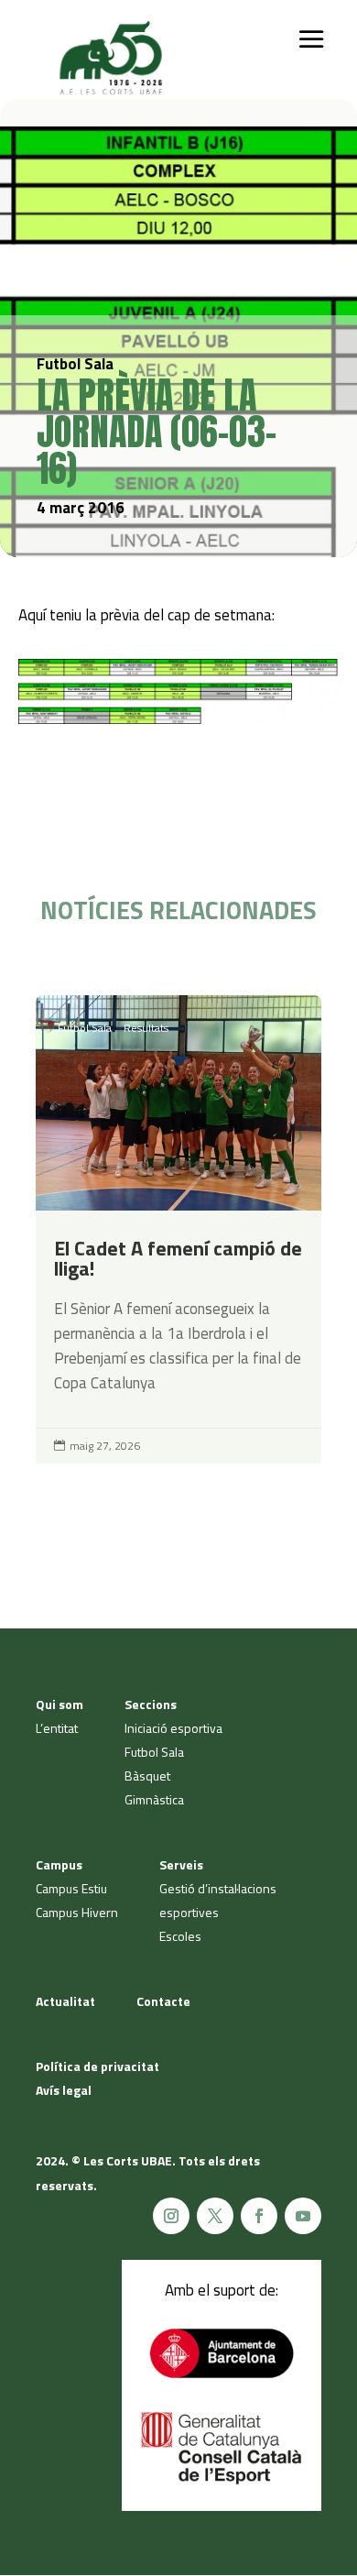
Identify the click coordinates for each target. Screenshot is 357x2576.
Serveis (181, 1864)
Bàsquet (147, 1776)
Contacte (163, 2001)
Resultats (146, 1028)
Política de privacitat (97, 2066)
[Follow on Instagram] (171, 2216)
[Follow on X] (215, 2216)
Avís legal (64, 2090)
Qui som (59, 1704)
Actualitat (65, 2001)
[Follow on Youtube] (303, 2216)
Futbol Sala (85, 1028)
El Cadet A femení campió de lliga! (178, 1229)
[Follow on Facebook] (259, 2216)
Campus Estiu (71, 1888)
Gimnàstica (154, 1799)
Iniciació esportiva (173, 1728)
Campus (59, 1864)
